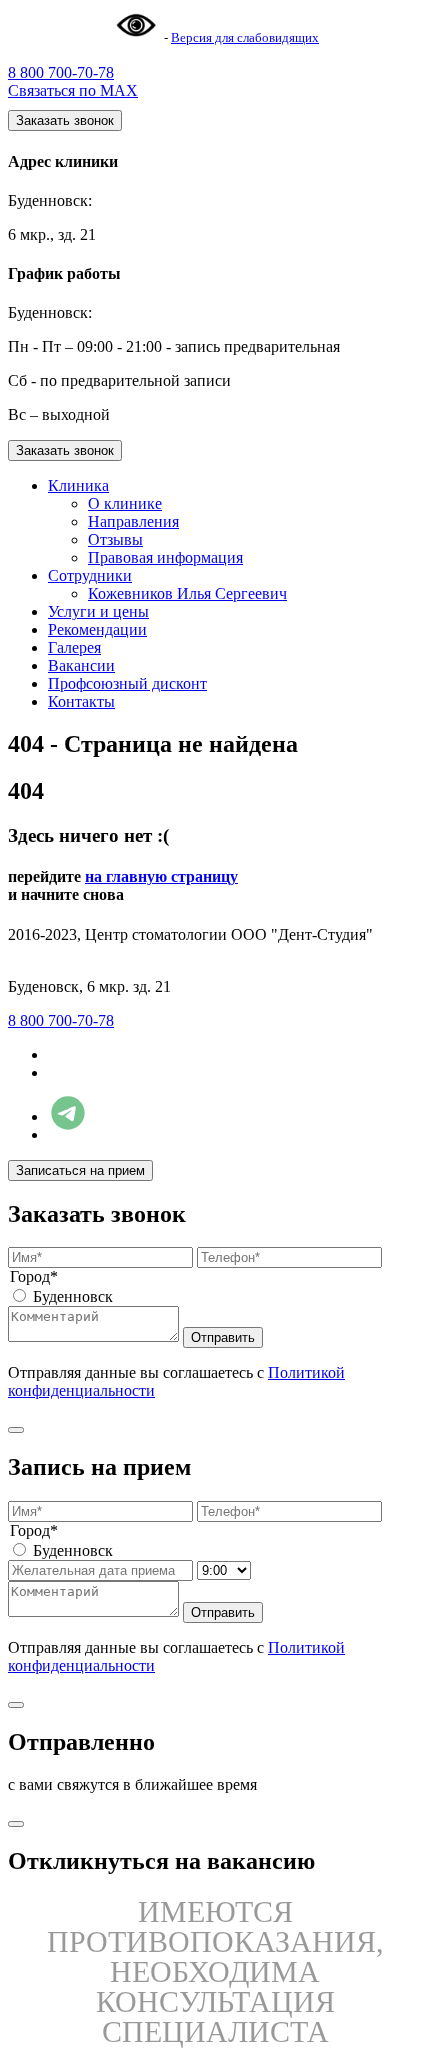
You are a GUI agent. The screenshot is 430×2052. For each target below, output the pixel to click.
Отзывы (115, 539)
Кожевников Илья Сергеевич (187, 593)
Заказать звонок (65, 120)
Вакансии (81, 665)
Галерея (74, 647)
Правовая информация (165, 557)
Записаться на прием (80, 1170)
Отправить (223, 1337)
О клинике (125, 503)
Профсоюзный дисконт (127, 683)
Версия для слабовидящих (245, 37)
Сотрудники (90, 575)
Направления (133, 521)
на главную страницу (161, 876)
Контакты (81, 701)
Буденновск (73, 1296)
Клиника (78, 485)
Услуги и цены (98, 611)
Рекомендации (97, 629)
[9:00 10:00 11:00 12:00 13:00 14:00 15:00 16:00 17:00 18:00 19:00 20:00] (224, 1569)
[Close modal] (16, 1430)
